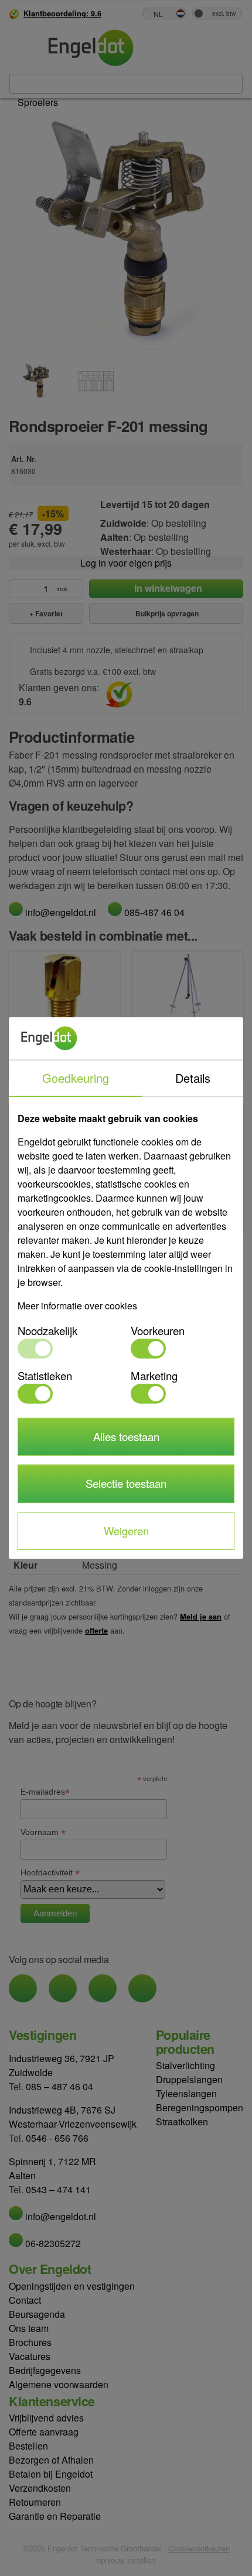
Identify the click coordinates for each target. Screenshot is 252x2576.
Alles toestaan (126, 1436)
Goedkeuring (76, 1078)
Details (193, 1078)
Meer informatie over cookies (77, 1306)
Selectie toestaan (126, 1483)
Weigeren (126, 1531)
